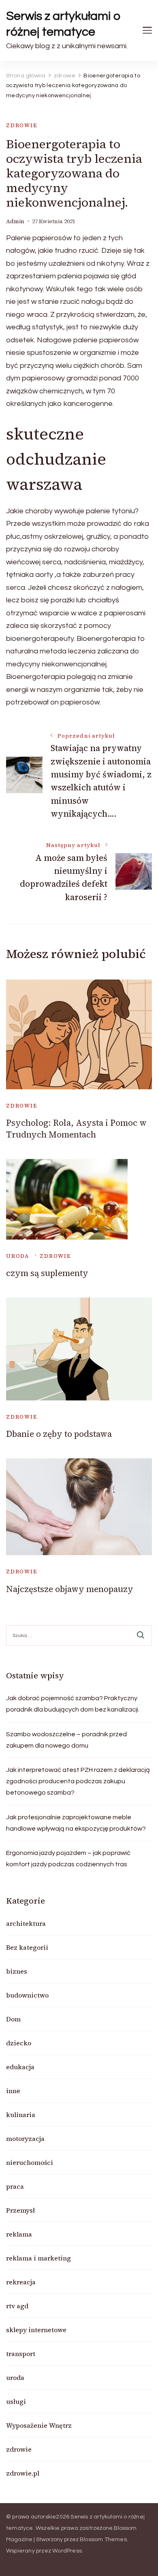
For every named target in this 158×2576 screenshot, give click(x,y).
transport (21, 2354)
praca (15, 2186)
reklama (19, 2234)
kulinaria (21, 2115)
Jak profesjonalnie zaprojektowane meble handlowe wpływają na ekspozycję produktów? (76, 1823)
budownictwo (27, 1995)
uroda (18, 1256)
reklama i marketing (38, 2258)
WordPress (67, 2551)
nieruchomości (30, 2162)
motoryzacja (25, 2138)
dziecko (19, 2043)
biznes (17, 1971)
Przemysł (20, 2210)
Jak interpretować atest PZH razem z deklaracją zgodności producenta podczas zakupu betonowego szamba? (78, 1781)
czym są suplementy (47, 1273)
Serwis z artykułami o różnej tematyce (63, 24)
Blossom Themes (103, 2540)
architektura (26, 1923)
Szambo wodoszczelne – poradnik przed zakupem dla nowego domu (66, 1740)
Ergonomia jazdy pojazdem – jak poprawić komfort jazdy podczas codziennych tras (68, 1859)
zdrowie (22, 125)
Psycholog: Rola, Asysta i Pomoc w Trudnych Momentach (76, 1129)
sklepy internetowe (36, 2330)
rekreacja (21, 2282)
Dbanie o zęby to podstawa (59, 1434)
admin (15, 221)
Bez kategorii (27, 1947)
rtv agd (17, 2306)
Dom (13, 2019)
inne (13, 2091)
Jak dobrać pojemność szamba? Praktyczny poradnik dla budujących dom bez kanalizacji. (73, 1704)
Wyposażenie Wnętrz (39, 2425)
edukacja (20, 2067)
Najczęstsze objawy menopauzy (70, 1589)
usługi (16, 2401)
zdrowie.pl (23, 2473)
